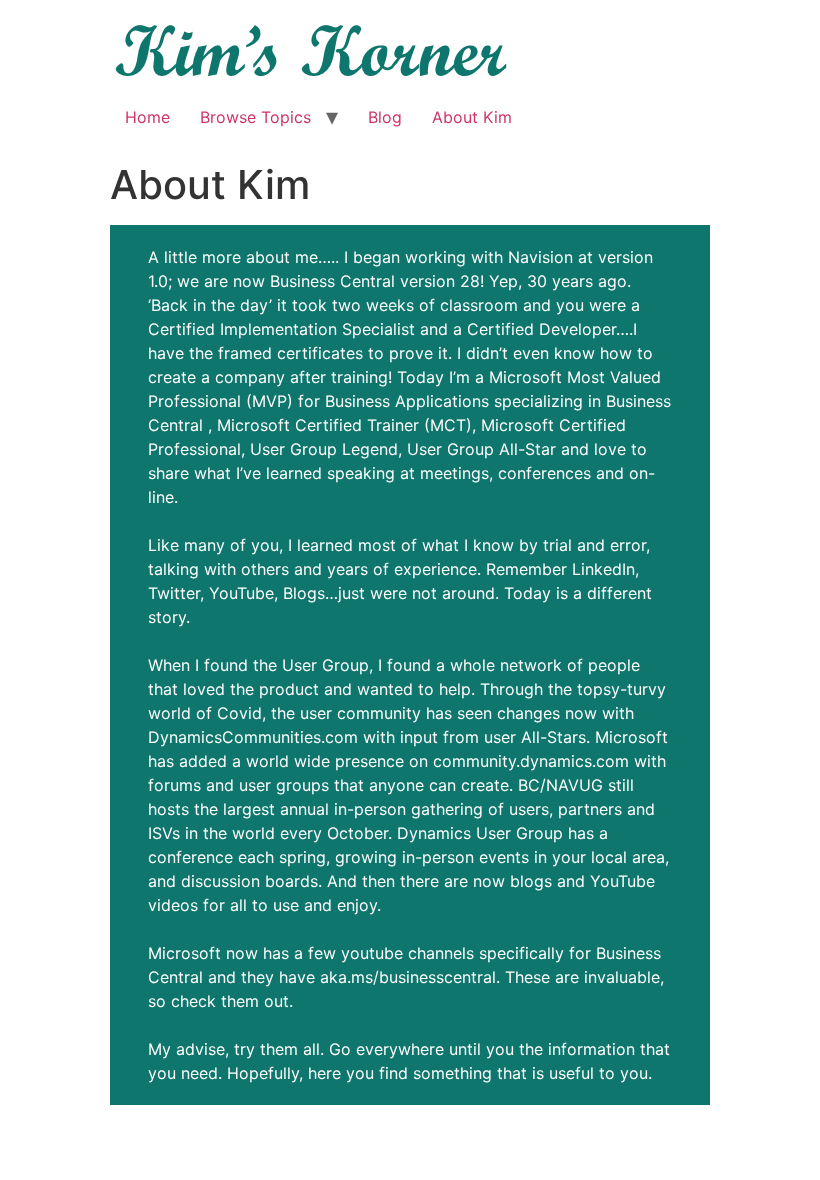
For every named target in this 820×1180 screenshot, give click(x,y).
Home (147, 117)
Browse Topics (255, 117)
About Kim (472, 117)
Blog (385, 117)
